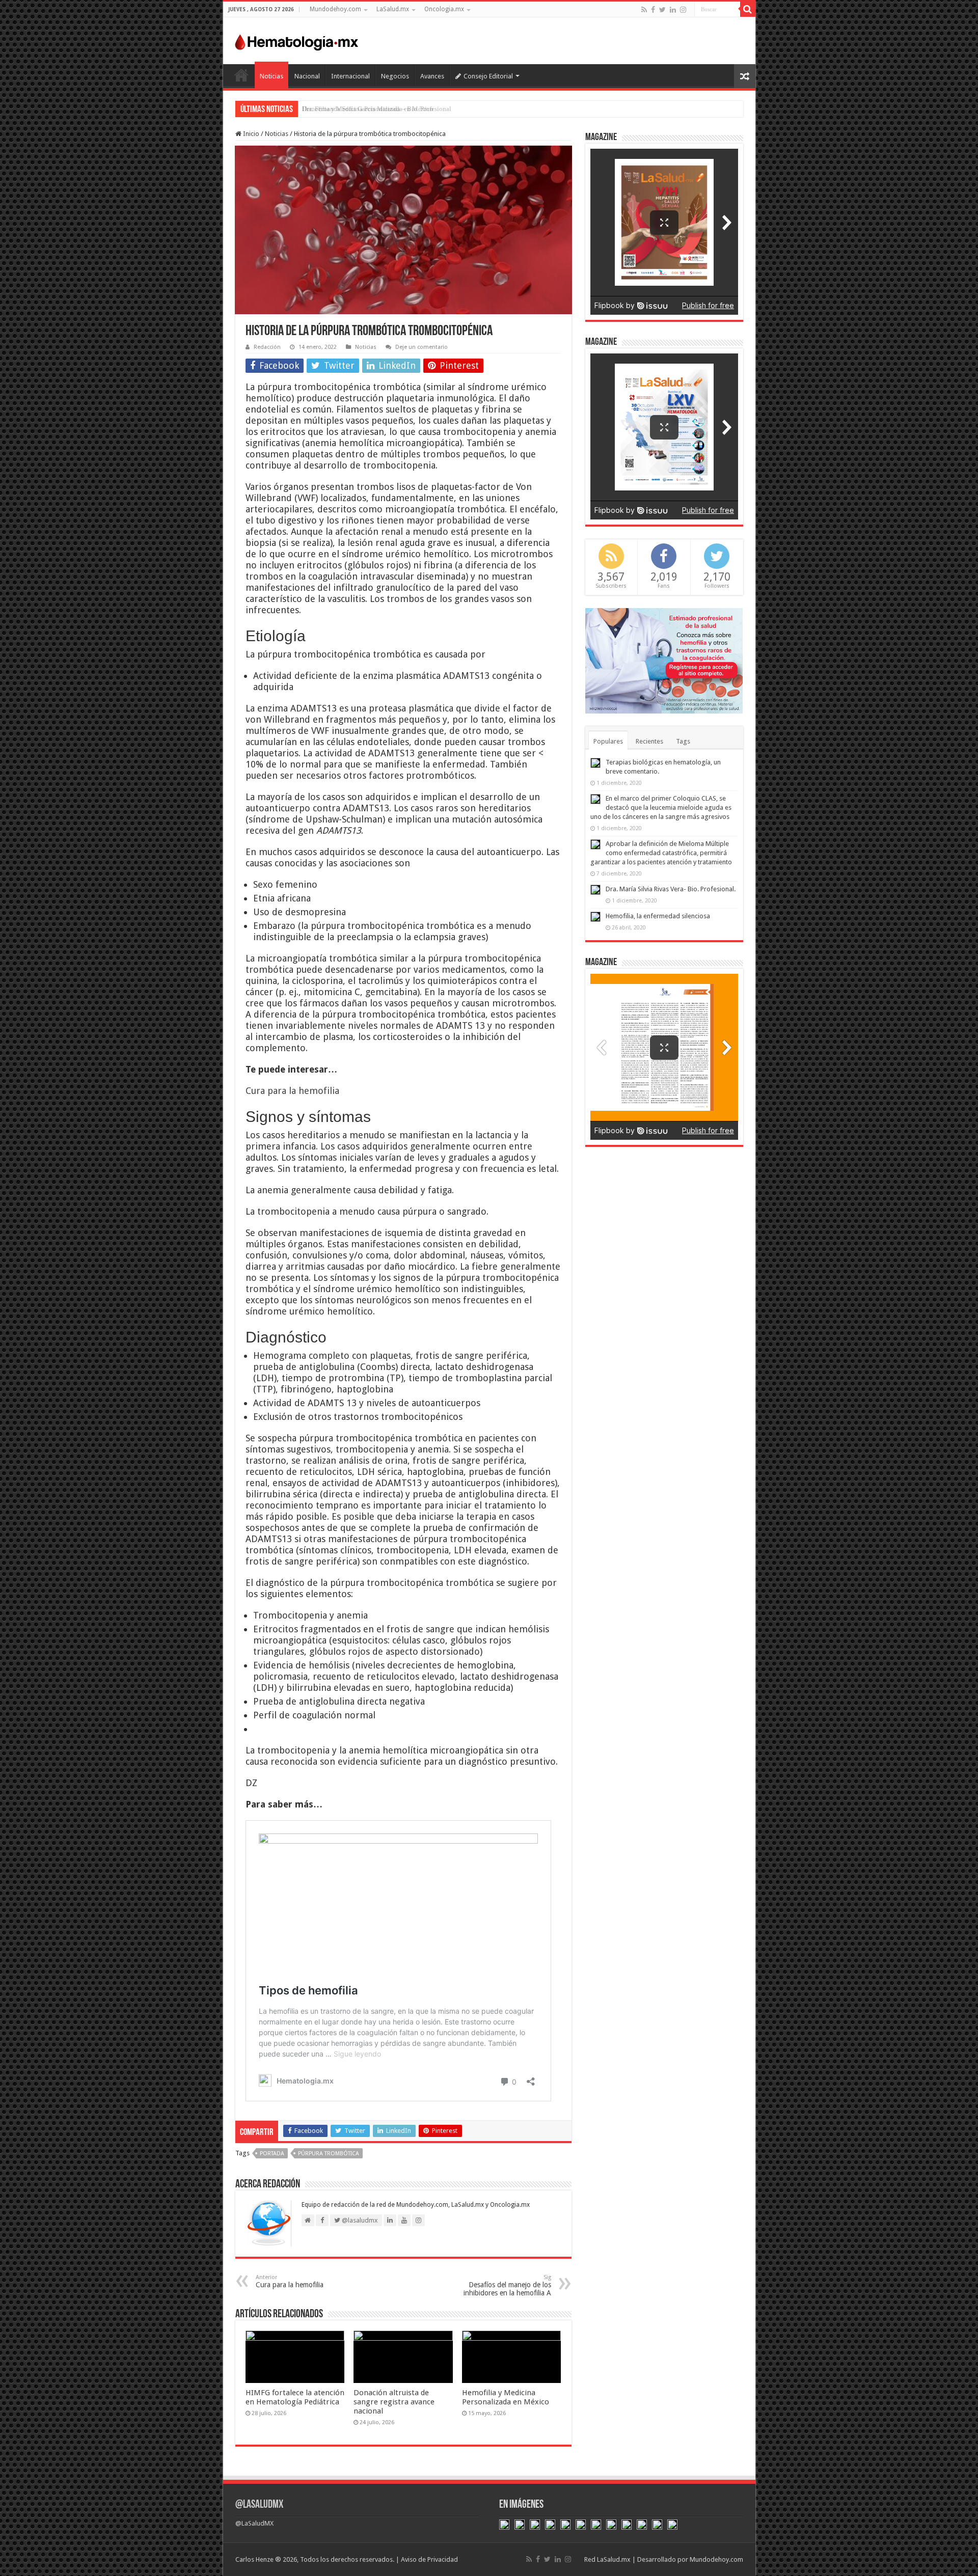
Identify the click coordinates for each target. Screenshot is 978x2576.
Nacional (307, 76)
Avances (432, 76)
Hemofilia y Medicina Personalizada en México (506, 2397)
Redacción (267, 347)
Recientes (649, 741)
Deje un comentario (422, 347)
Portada (272, 2154)
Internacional (350, 76)
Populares (608, 741)
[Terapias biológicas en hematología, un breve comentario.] (595, 763)
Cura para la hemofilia (292, 1091)
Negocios (395, 76)
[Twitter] (662, 10)
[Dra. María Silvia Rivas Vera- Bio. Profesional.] (595, 890)
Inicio (241, 75)
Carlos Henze (254, 2559)
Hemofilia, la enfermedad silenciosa (658, 916)
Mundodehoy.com (335, 9)
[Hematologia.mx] (297, 40)
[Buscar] (748, 9)
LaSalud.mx (393, 9)
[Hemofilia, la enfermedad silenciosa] (595, 917)
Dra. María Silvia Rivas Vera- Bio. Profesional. (671, 889)
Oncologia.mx (444, 9)
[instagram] (683, 10)
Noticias (271, 76)
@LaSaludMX (259, 2505)
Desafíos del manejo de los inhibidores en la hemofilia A (507, 2285)
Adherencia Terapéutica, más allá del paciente (365, 109)
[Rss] (644, 10)
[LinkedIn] (673, 10)
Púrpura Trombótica (329, 2154)
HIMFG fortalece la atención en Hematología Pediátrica (295, 2397)
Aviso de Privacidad (429, 2559)
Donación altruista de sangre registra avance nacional (394, 2402)
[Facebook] (653, 10)
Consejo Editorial (488, 76)
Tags (683, 741)
